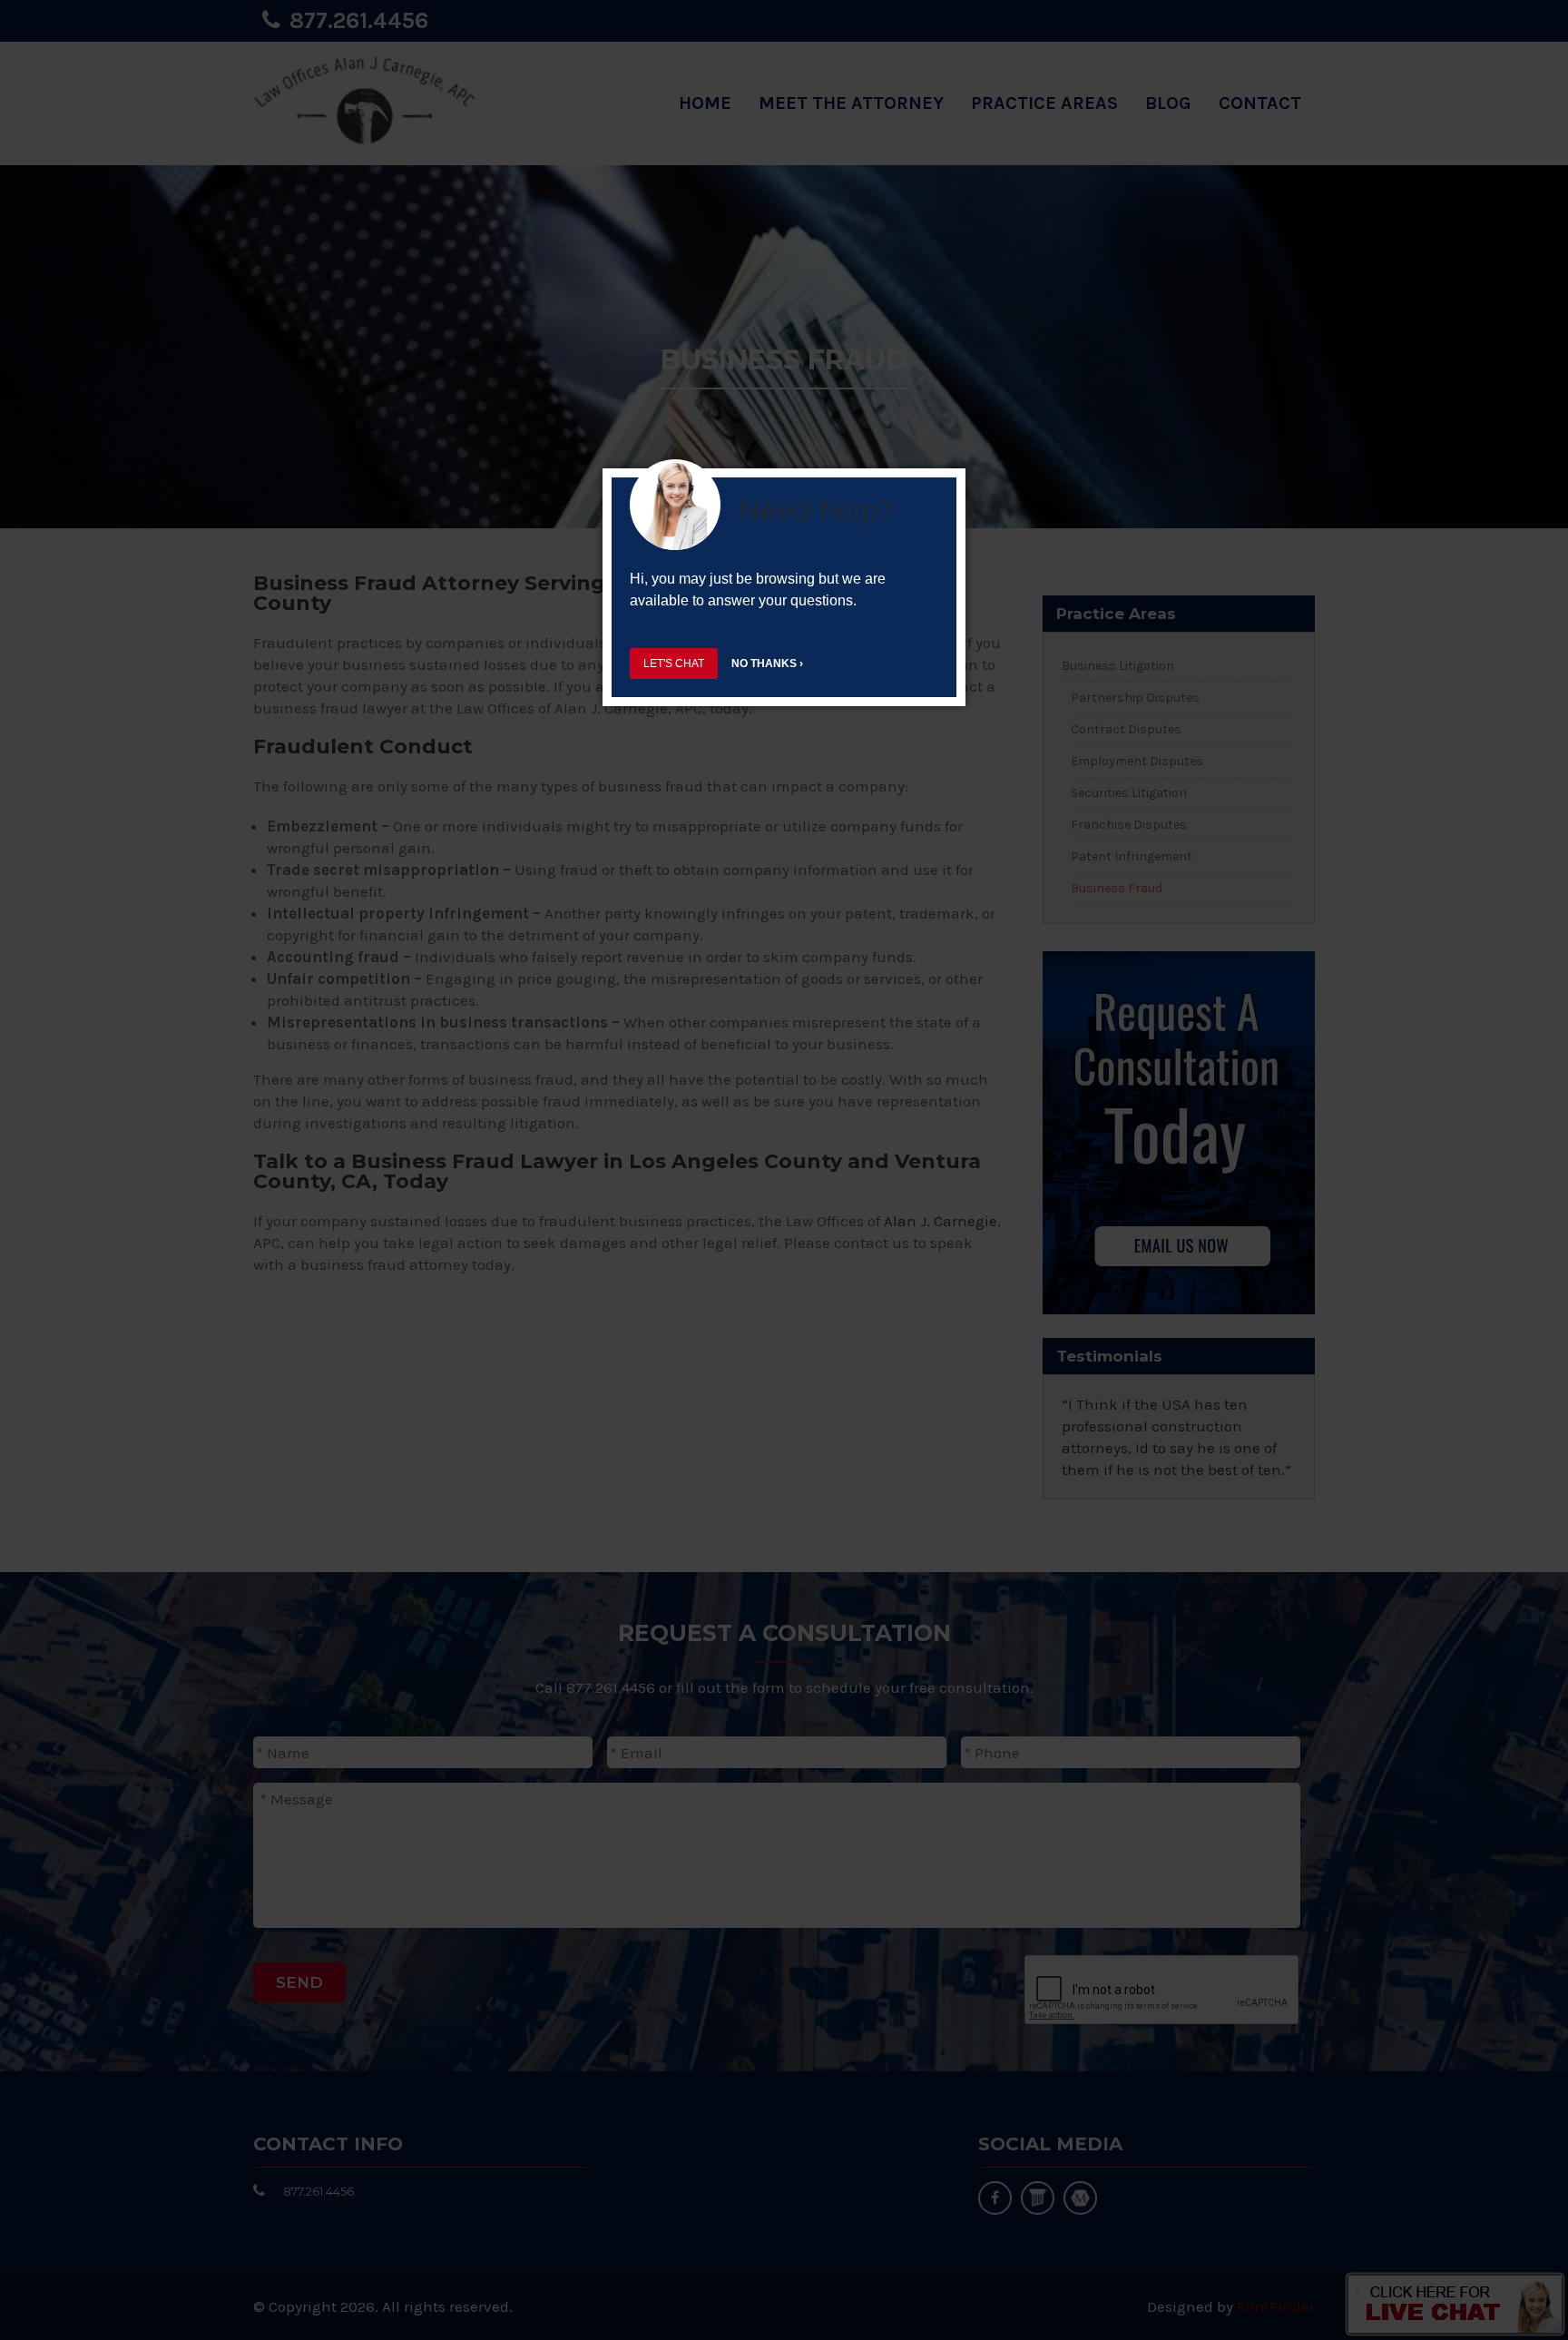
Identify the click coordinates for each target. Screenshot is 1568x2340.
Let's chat (674, 664)
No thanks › (767, 664)
